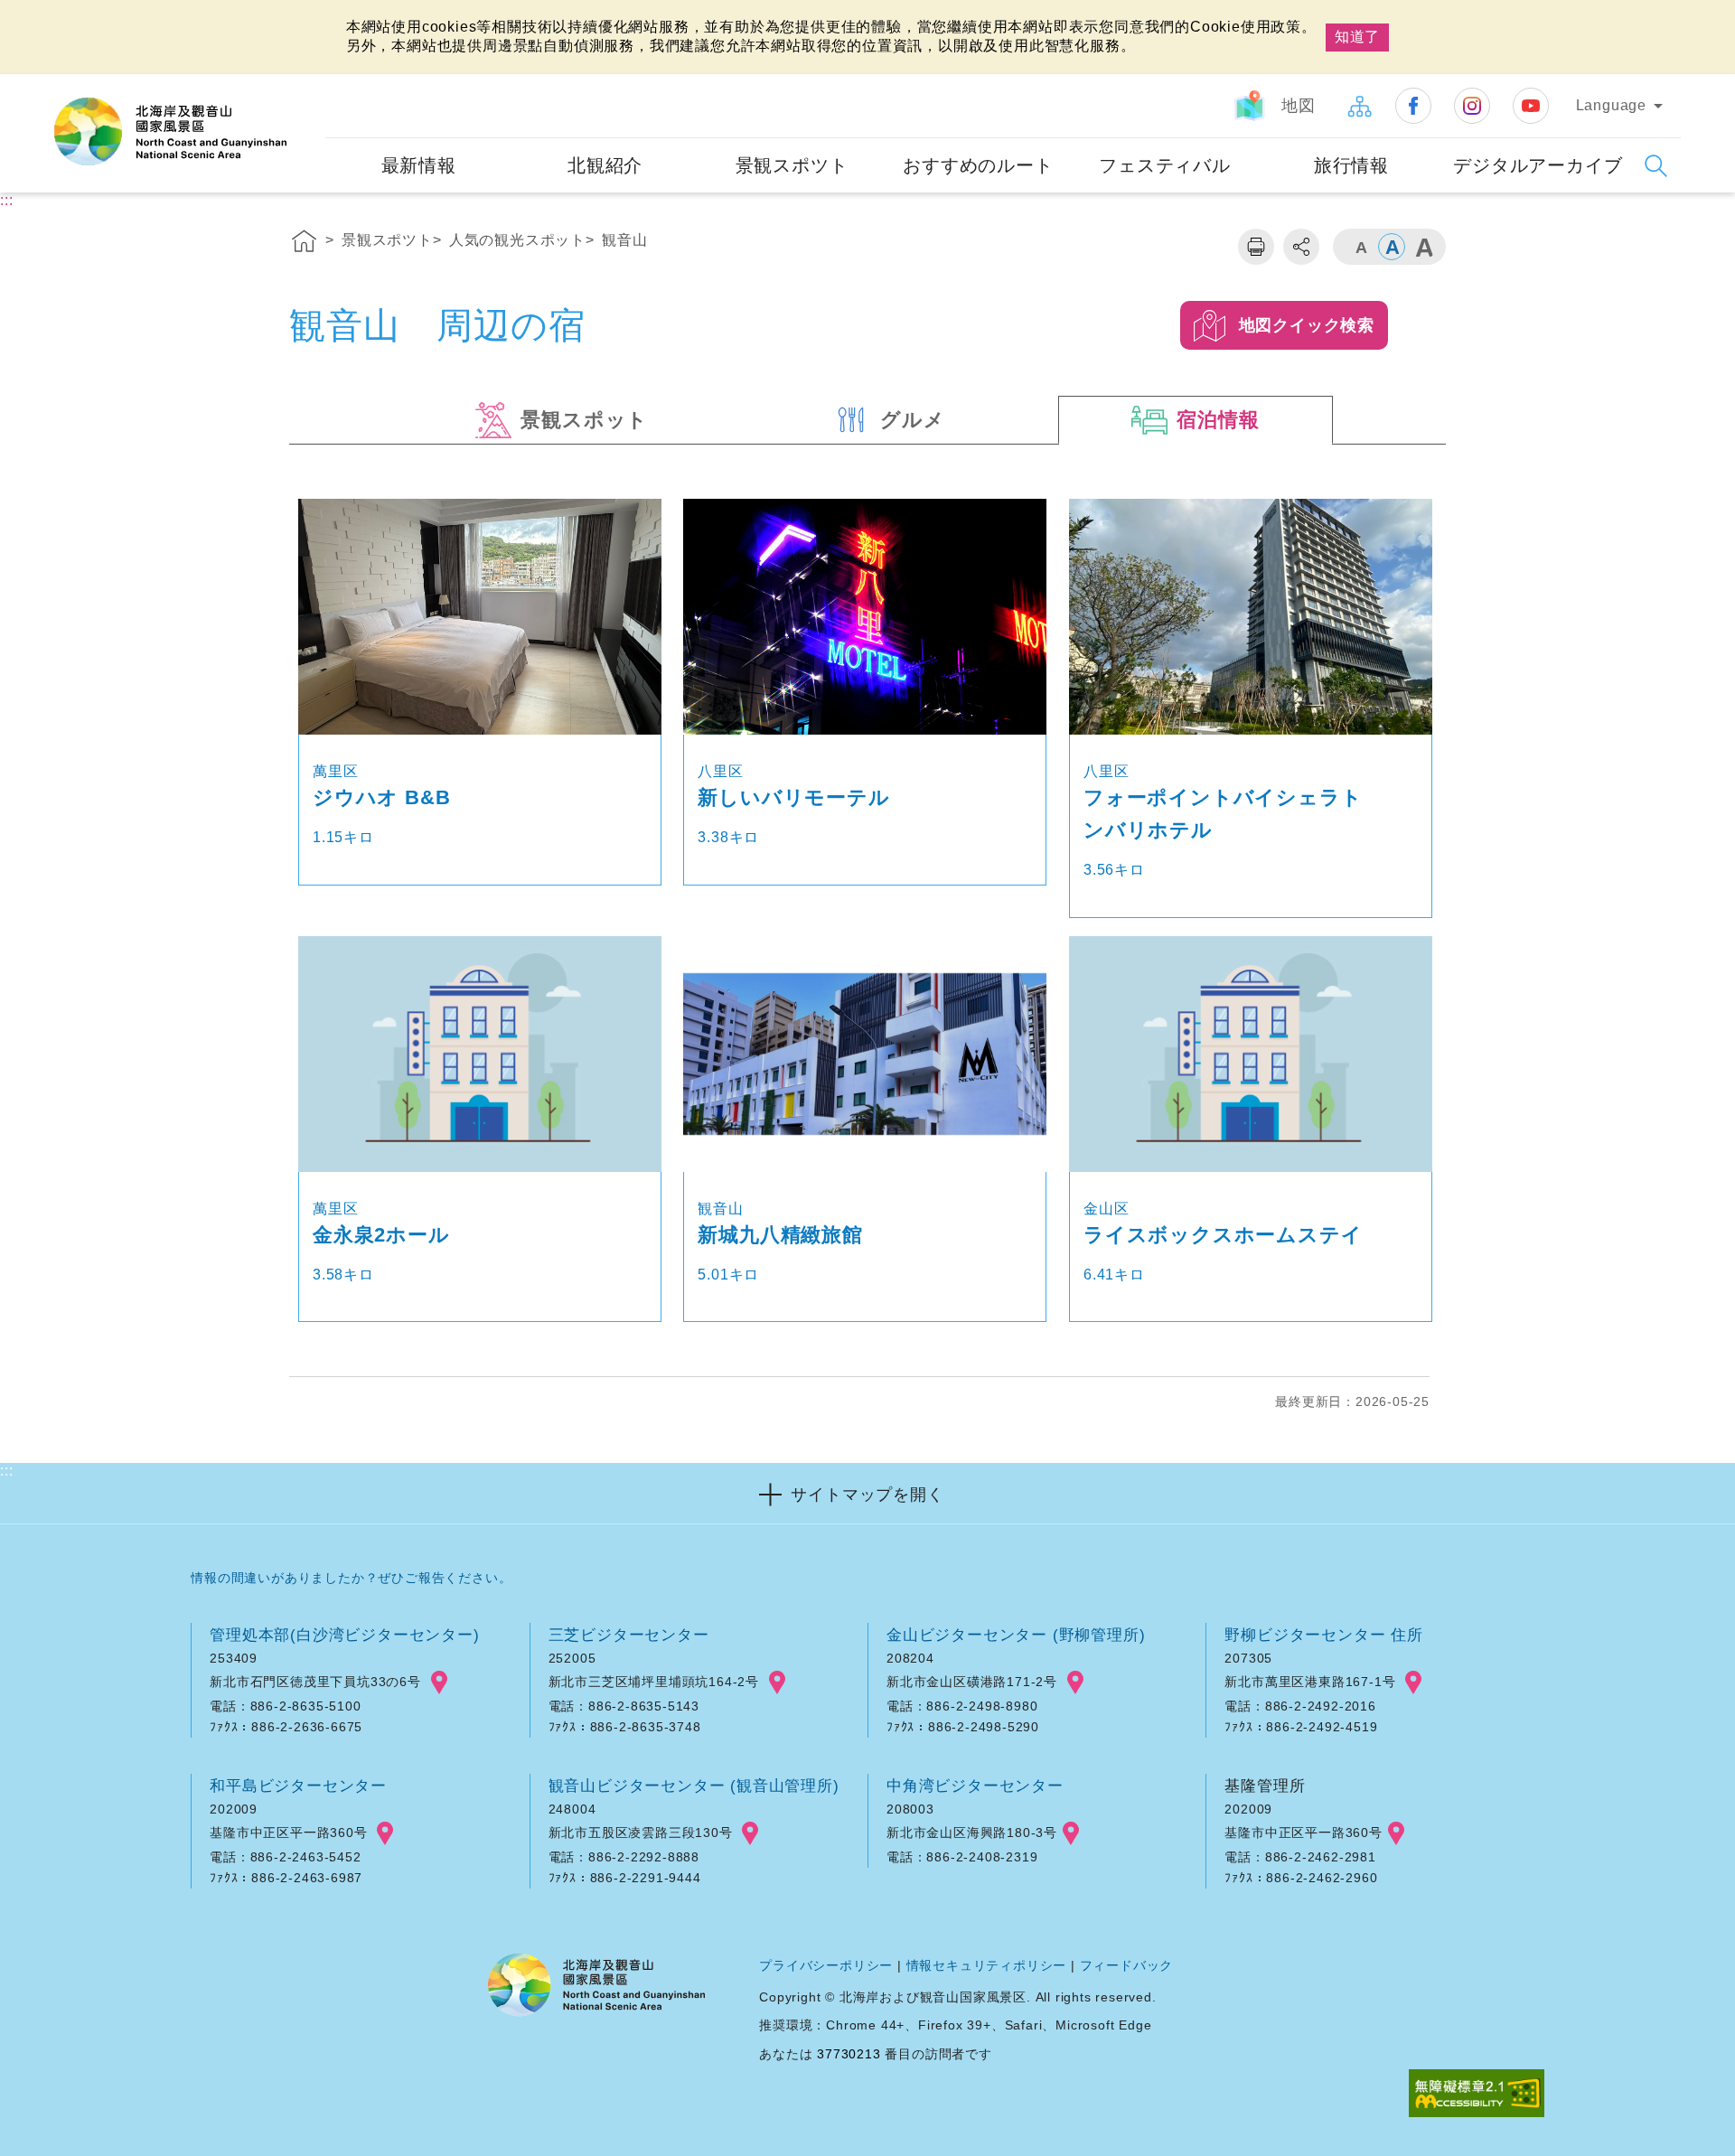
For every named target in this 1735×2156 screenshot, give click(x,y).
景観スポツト (387, 240)
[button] (867, 1493)
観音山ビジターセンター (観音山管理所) (694, 1786)
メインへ (38, 16)
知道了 (1357, 37)
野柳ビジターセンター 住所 (1323, 1635)
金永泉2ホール (381, 1235)
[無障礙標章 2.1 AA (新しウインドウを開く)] (1477, 2095)
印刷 (1256, 247)
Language (1611, 105)
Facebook (1413, 106)
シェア (1301, 247)
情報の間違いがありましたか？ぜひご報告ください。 (351, 1578)
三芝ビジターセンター (629, 1635)
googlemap (439, 1683)
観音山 (624, 240)
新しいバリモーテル (793, 797)
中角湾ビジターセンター (975, 1786)
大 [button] (1423, 247)
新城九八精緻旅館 (780, 1235)
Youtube (1531, 106)
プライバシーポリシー (826, 1965)
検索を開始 (1656, 166)
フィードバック (1127, 1965)
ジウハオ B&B (381, 797)
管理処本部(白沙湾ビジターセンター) (344, 1635)
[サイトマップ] (1359, 106)
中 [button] (1392, 247)
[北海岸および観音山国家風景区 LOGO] (170, 132)
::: (309, 86)
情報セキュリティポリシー (987, 1965)
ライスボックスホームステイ (1223, 1235)
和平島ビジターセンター (298, 1786)
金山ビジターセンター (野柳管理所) (1016, 1635)
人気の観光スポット (517, 240)
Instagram (1472, 106)
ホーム (305, 244)
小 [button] (1360, 247)
